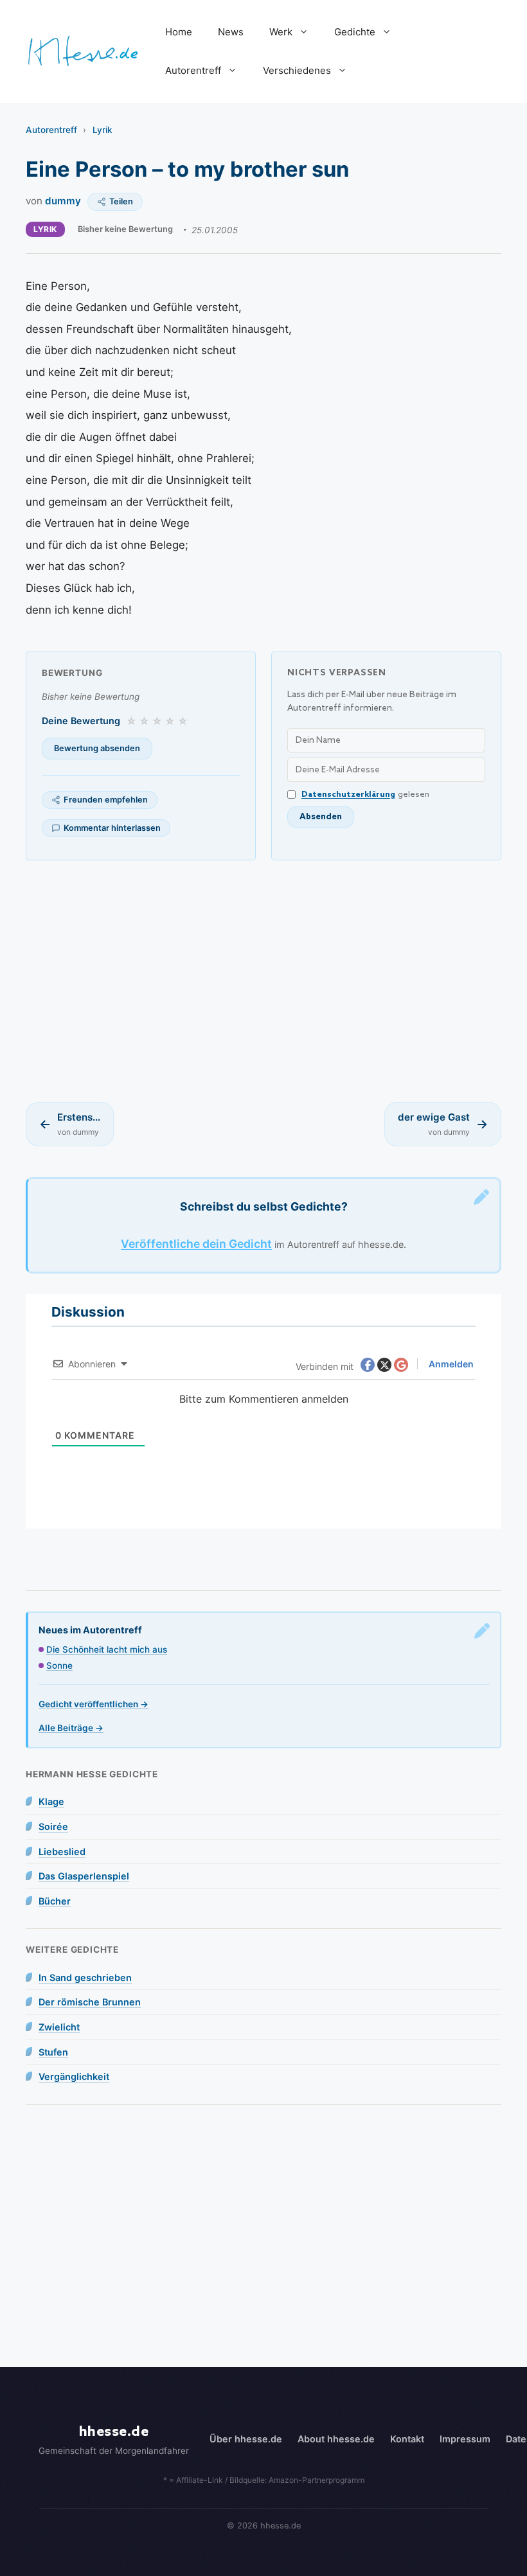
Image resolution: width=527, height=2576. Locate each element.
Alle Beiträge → (71, 1728)
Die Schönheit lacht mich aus (107, 1649)
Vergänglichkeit (74, 2076)
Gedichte (355, 32)
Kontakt (407, 2439)
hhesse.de (114, 2432)
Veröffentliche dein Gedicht (196, 1244)
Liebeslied (62, 1852)
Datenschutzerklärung (348, 795)
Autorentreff (193, 70)
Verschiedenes (297, 70)
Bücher (55, 1901)
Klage (51, 1801)
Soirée (53, 1826)
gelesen (365, 795)
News (231, 32)
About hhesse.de (336, 2439)
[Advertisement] (263, 981)
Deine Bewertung (81, 721)
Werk (281, 32)
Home (179, 32)
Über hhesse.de (246, 2439)
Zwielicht (59, 2027)
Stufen (53, 2052)
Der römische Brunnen (90, 2002)
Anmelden (450, 1364)
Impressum (465, 2439)
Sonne (59, 1666)
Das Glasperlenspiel (84, 1876)
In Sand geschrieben (85, 1977)
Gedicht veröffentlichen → (94, 1704)
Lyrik (103, 130)
